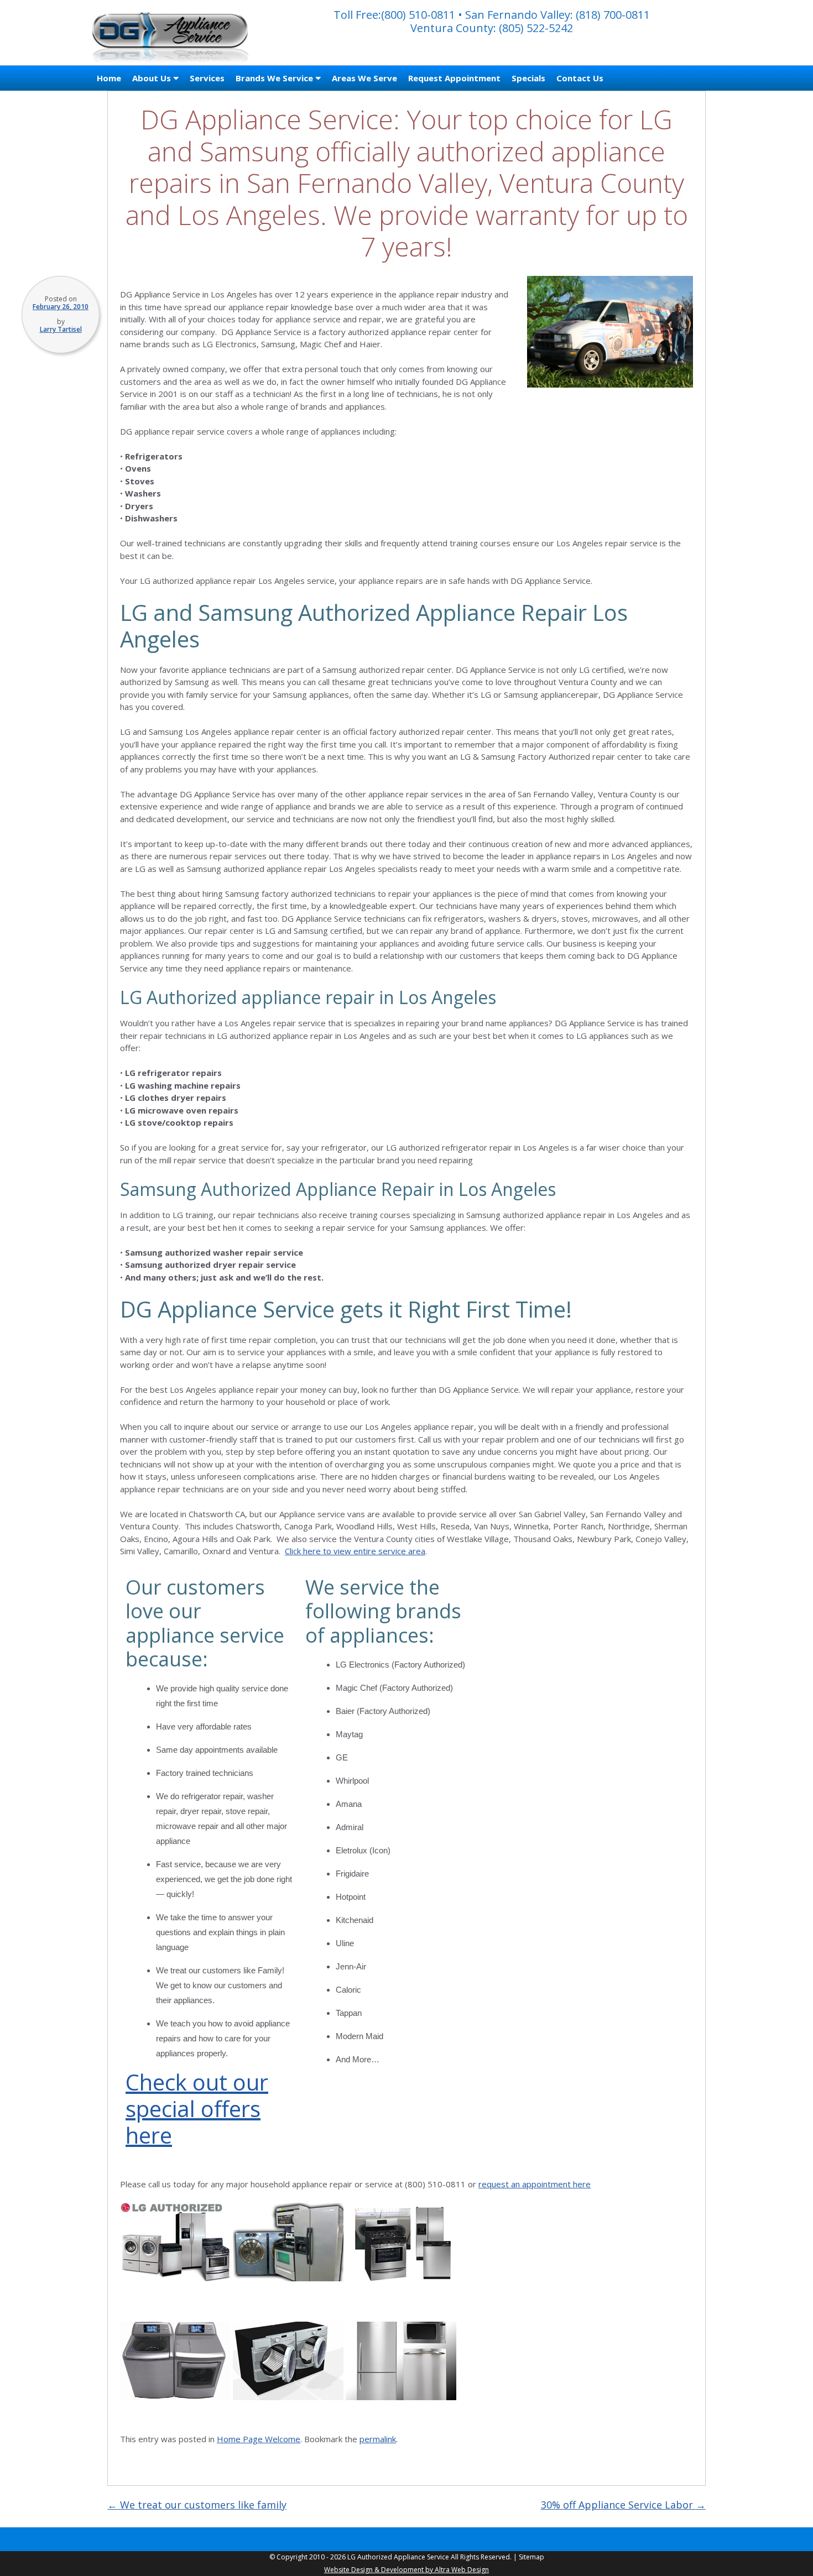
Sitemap (531, 2557)
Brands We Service (274, 78)
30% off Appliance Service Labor (623, 2505)
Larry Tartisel (61, 329)
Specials (528, 78)
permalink (378, 2439)
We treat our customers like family (197, 2505)
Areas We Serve (364, 78)
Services (207, 78)
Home (109, 78)
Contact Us (580, 78)
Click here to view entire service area (355, 1551)
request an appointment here (535, 2184)
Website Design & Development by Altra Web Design (406, 2570)
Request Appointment (454, 78)
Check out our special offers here (197, 2109)
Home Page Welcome (259, 2439)
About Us (152, 78)
